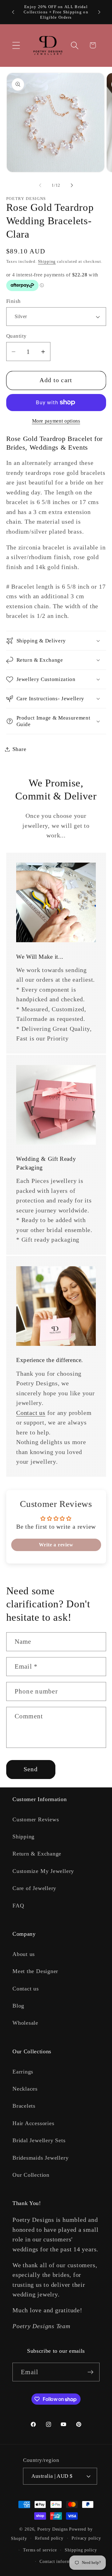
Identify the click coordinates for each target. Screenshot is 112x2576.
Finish (14, 301)
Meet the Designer (35, 1971)
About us (24, 1954)
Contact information (60, 2561)
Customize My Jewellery (43, 1871)
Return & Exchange (37, 1854)
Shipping (47, 261)
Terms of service (40, 2550)
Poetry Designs (53, 2529)
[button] (16, 45)
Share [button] (19, 749)
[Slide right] (72, 185)
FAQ (18, 1906)
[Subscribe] (90, 2372)
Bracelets (24, 2106)
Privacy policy (86, 2538)
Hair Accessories (33, 2123)
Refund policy (49, 2538)
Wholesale (25, 2023)
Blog (18, 2006)
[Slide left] (40, 185)
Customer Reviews (36, 1819)
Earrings (23, 2072)
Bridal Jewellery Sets (39, 2140)
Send (31, 1769)
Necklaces (25, 2089)
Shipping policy (81, 2550)
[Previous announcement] (13, 12)
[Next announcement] (99, 12)
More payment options (56, 421)
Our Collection (31, 2175)
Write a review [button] (56, 1545)
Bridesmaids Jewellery (40, 2158)
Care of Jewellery (34, 1888)
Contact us (31, 1413)
